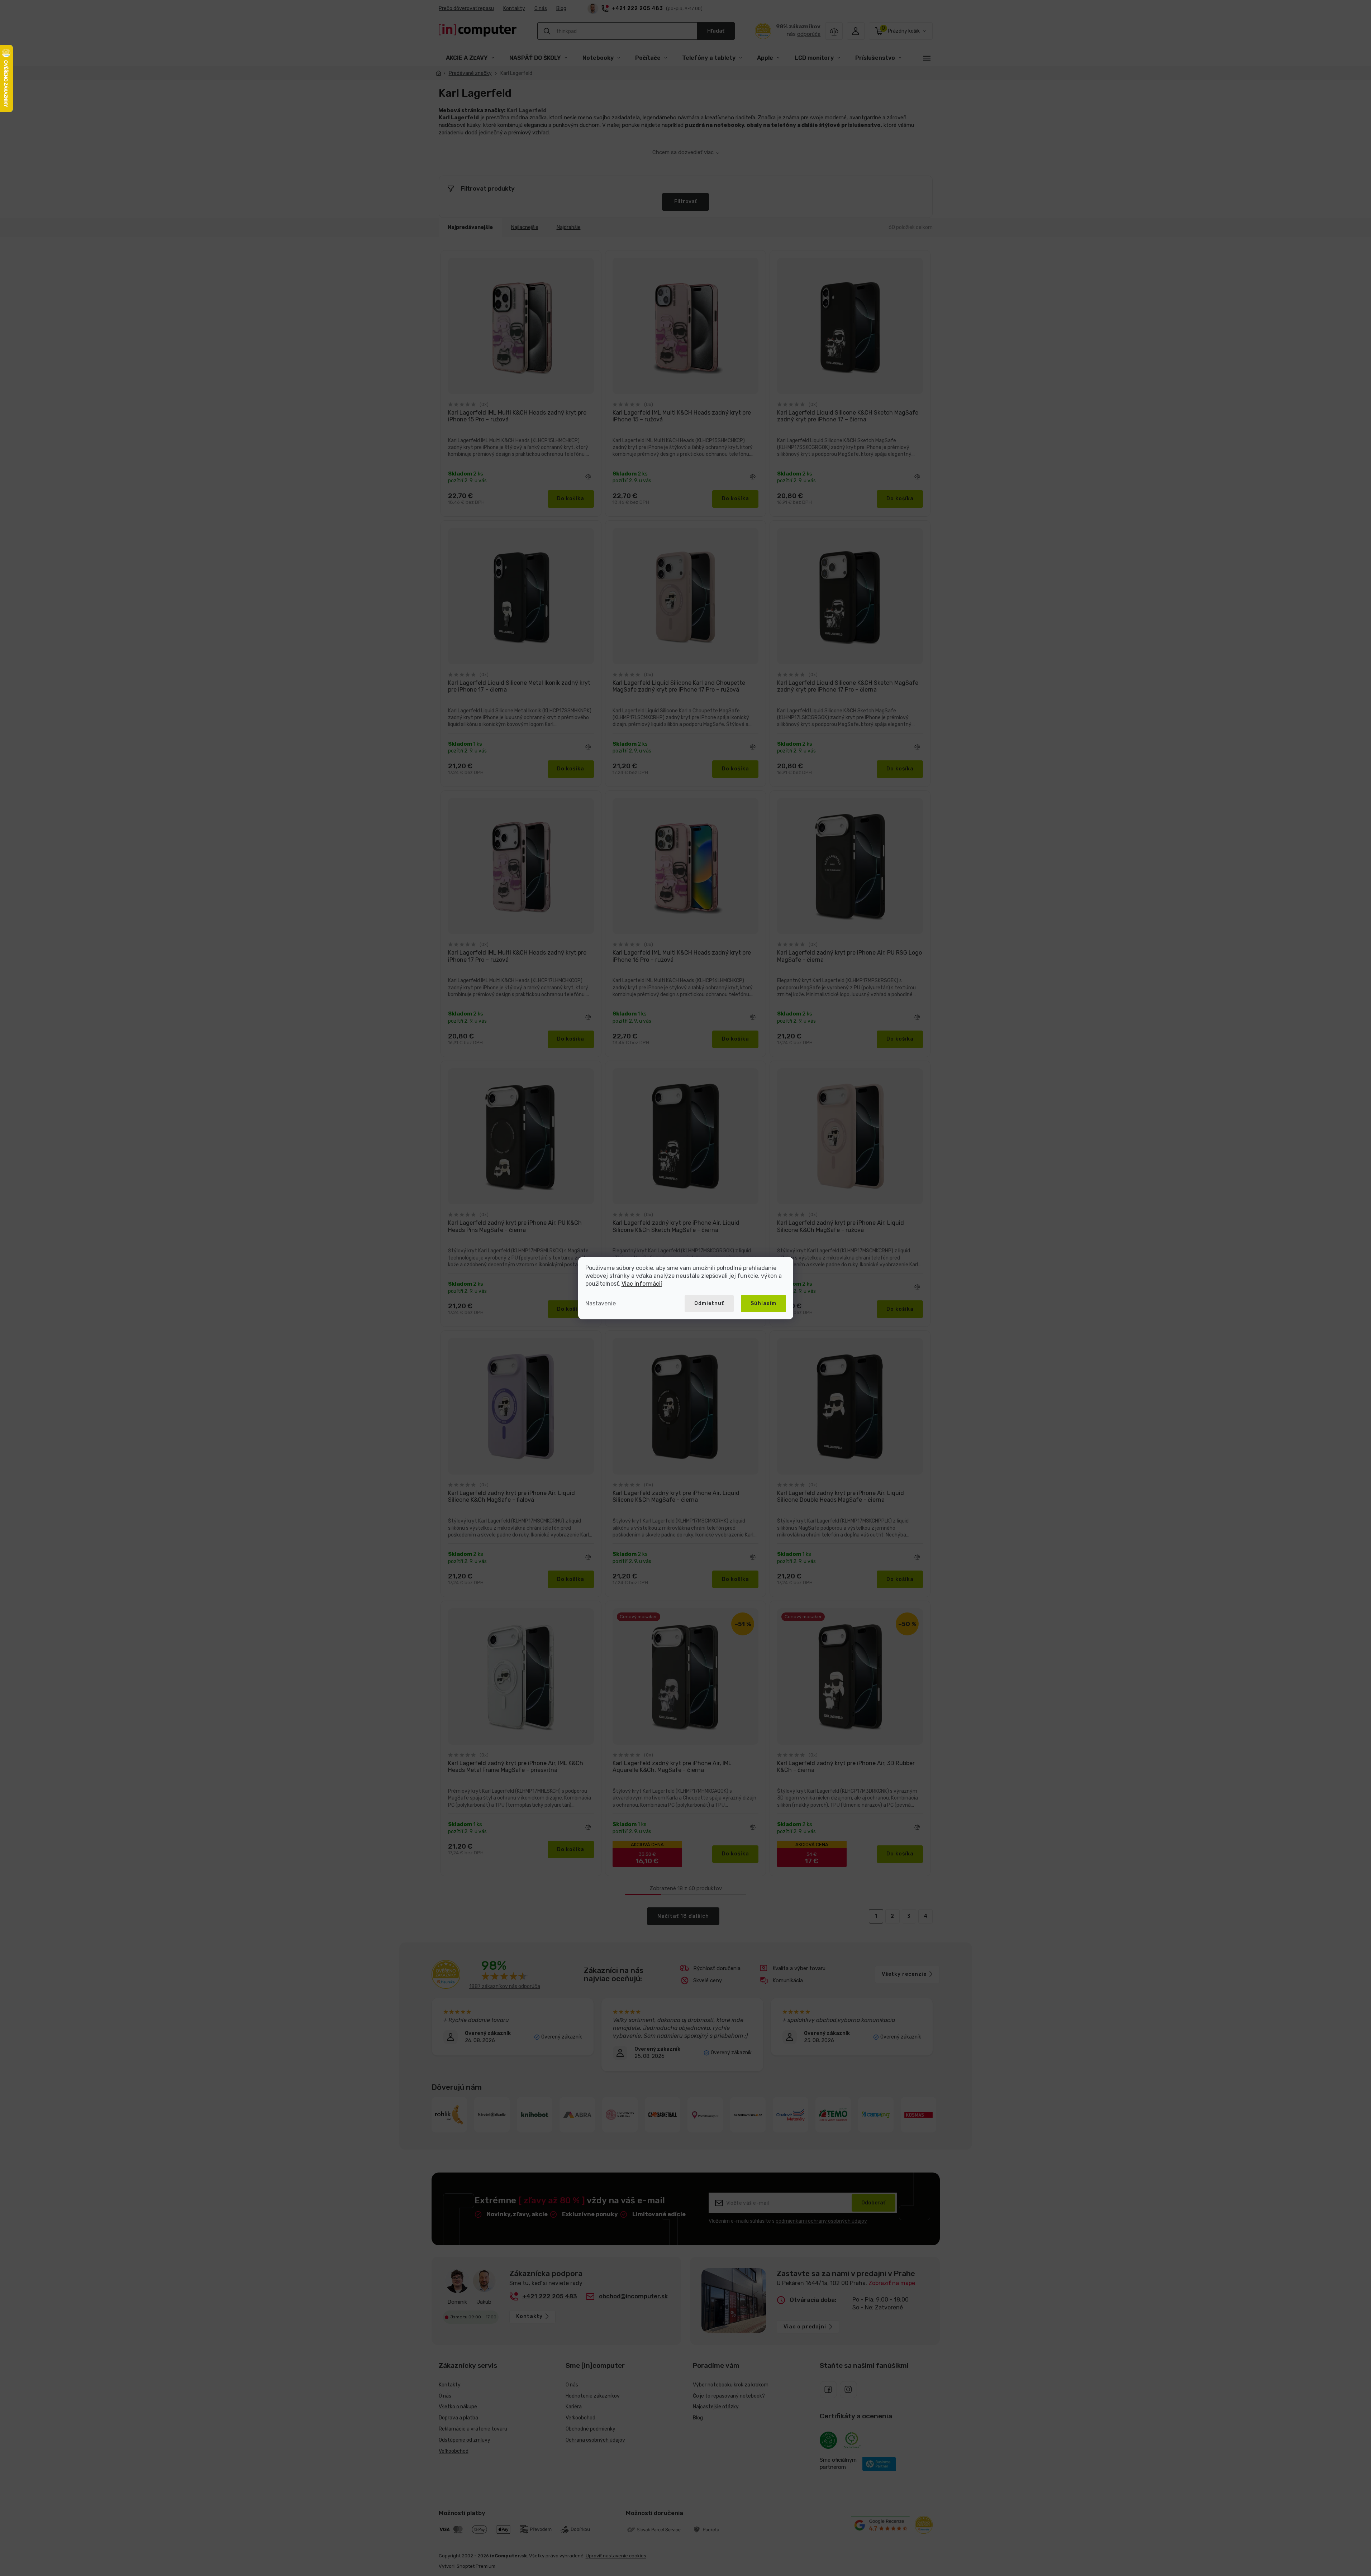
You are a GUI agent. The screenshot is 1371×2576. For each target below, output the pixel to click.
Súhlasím (763, 1303)
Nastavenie (601, 1303)
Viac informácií (642, 1284)
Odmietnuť (709, 1303)
